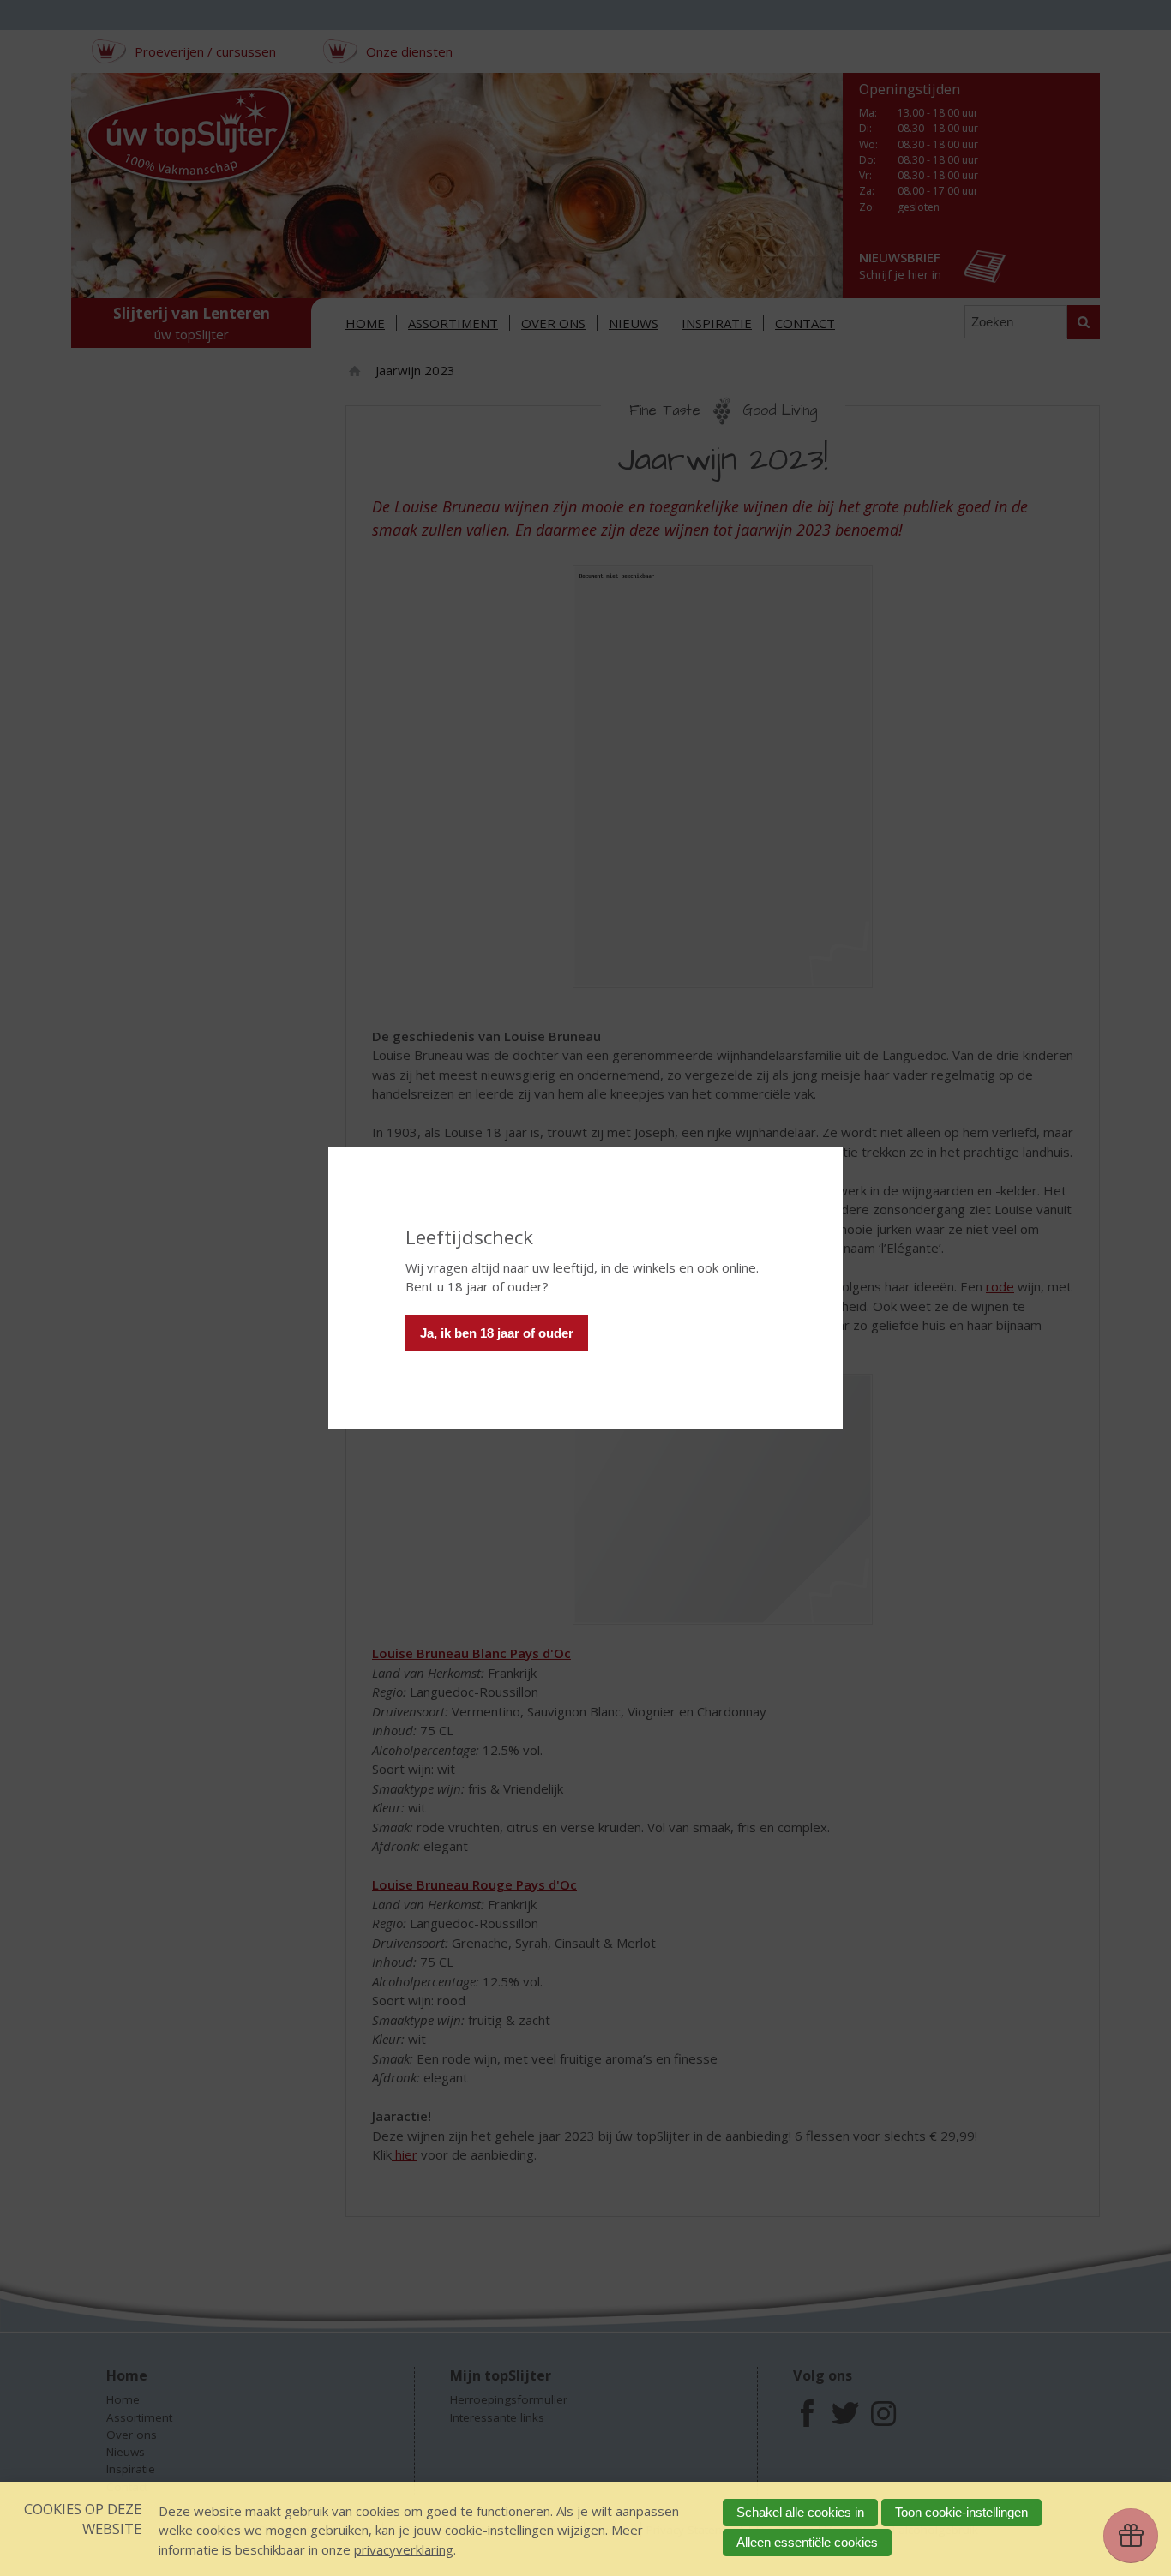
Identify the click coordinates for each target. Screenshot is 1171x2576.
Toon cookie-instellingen (961, 2512)
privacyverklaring (404, 2549)
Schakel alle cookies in (800, 2512)
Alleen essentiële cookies (807, 2542)
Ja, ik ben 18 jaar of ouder (497, 1333)
